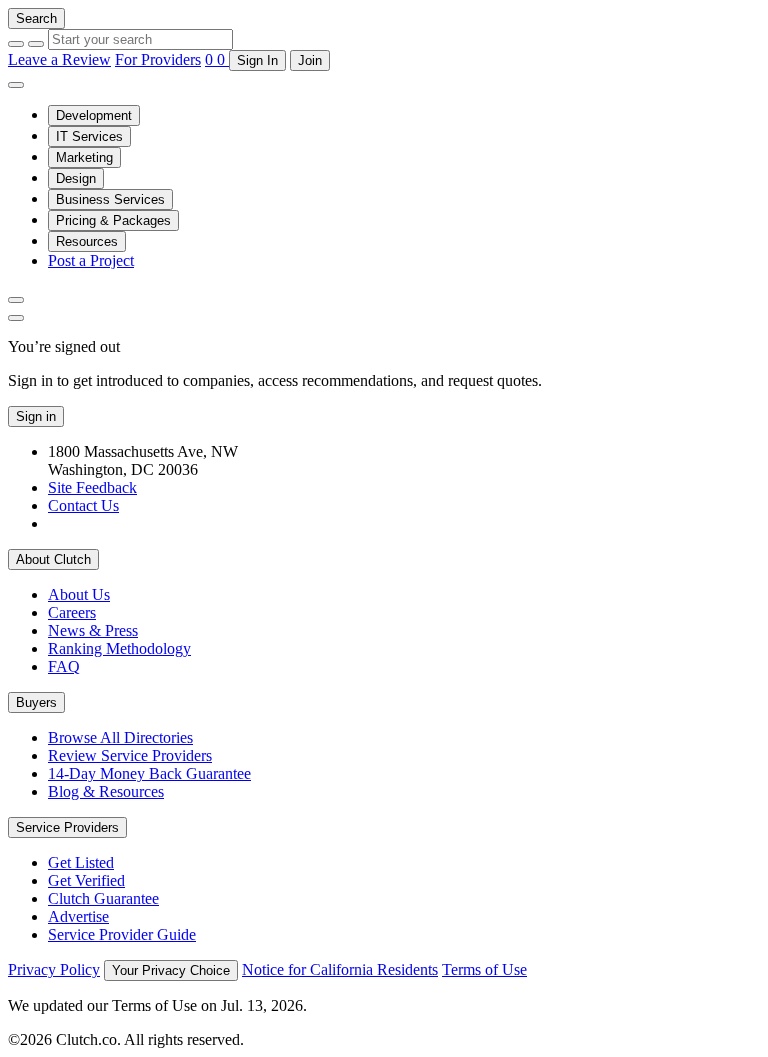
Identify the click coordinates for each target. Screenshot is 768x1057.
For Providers (158, 59)
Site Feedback (92, 487)
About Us (79, 594)
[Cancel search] (16, 44)
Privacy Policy (54, 969)
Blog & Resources (106, 791)
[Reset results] (36, 44)
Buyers (36, 702)
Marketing (84, 157)
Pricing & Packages (113, 220)
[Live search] (16, 300)
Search (36, 18)
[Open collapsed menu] (16, 85)
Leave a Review (59, 59)
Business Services (110, 199)
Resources (87, 241)
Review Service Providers (130, 755)
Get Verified (86, 880)
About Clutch (53, 559)
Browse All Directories (120, 737)
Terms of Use (484, 969)
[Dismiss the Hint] (16, 318)
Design (76, 178)
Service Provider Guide (122, 934)
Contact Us (83, 505)
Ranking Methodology (119, 648)
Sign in (36, 416)
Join (310, 60)
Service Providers (67, 827)
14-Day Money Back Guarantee (149, 773)
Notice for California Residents (340, 969)
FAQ (64, 666)
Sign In (257, 60)
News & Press (93, 630)
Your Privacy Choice (171, 970)
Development (94, 115)
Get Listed (81, 862)
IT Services (89, 136)
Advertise (78, 916)
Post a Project (91, 260)
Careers (72, 612)
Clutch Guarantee (103, 898)
